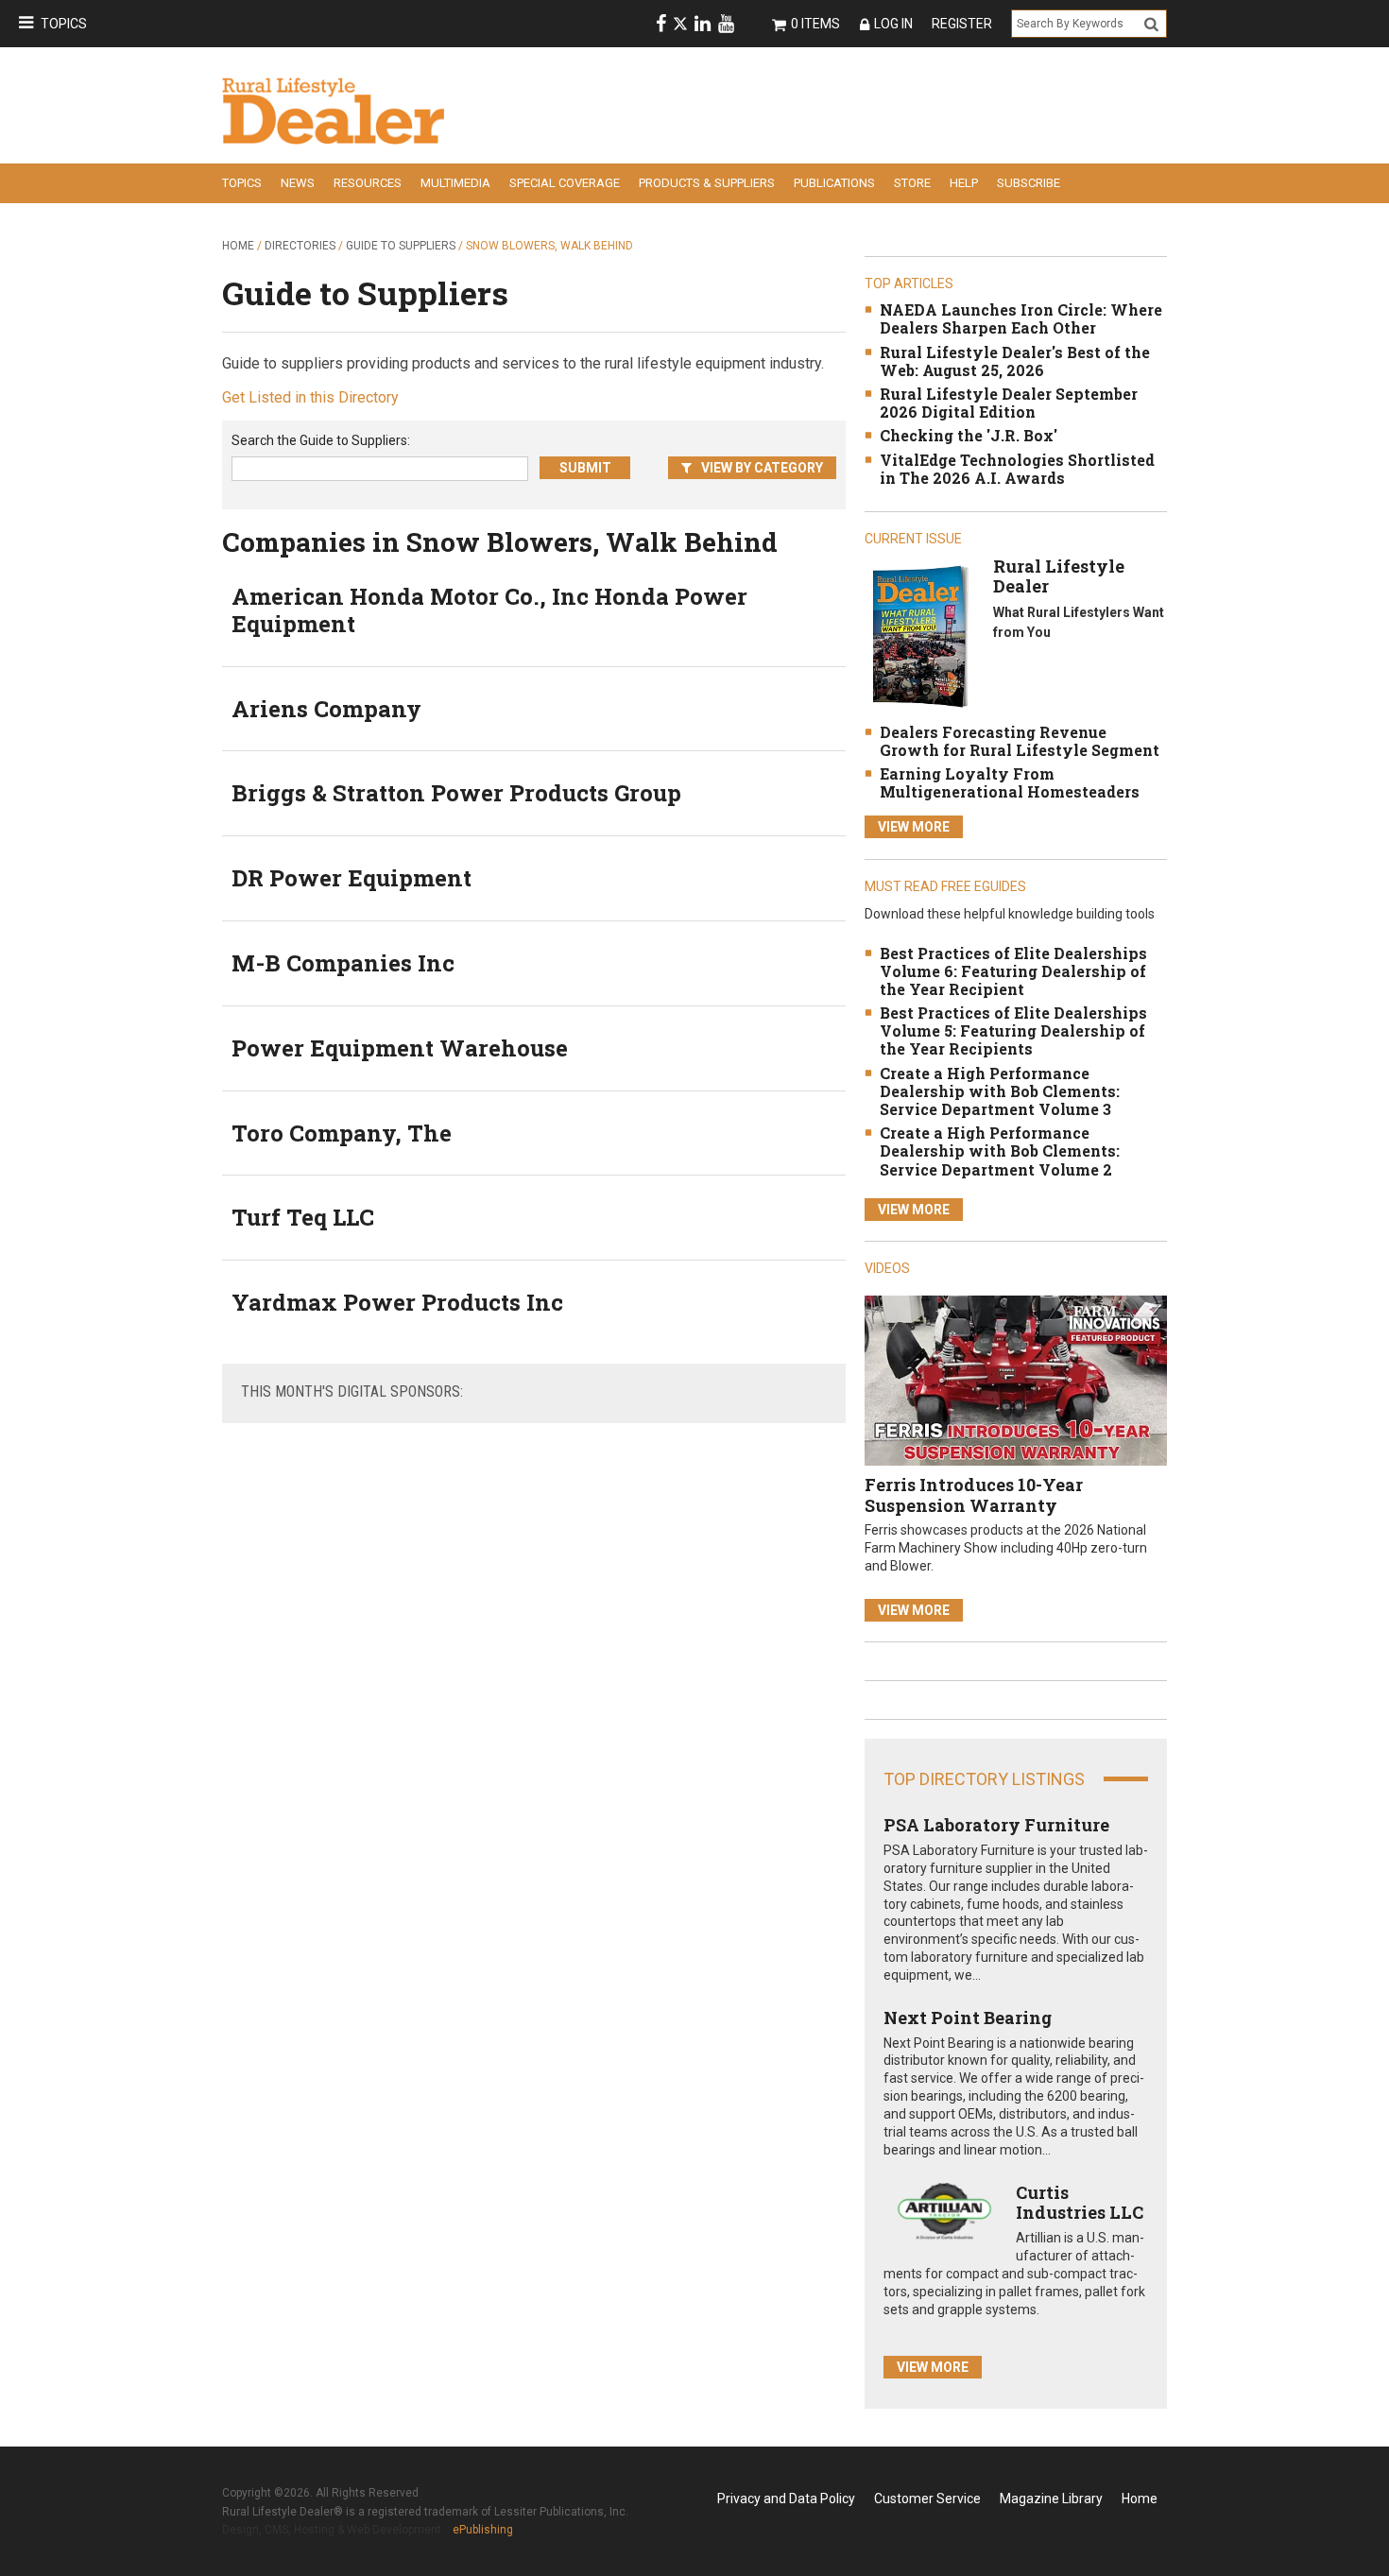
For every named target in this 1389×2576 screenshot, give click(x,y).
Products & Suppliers (707, 183)
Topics (64, 24)
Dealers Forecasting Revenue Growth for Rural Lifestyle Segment (1020, 741)
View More (914, 827)
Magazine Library (1051, 2499)
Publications (834, 183)
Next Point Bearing (968, 2018)
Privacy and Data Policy (786, 2499)
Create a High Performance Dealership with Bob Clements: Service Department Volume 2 (1000, 1151)
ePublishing (483, 2530)
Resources (368, 183)
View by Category (762, 468)
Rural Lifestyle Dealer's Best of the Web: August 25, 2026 (1015, 361)
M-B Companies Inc (343, 963)
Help (964, 183)
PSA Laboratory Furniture (996, 1825)
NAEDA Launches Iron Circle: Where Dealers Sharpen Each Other (1021, 318)
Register (962, 24)
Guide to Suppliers (401, 246)
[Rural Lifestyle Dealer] (920, 635)
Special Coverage (565, 183)
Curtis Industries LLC (1080, 2203)
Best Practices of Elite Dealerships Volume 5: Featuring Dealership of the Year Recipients (1013, 1030)
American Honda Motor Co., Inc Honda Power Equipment (489, 610)
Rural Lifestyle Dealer (1059, 576)
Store (912, 183)
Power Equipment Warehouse (400, 1048)
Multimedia (455, 183)
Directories (300, 246)
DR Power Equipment (352, 878)
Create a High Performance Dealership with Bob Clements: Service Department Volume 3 (1000, 1091)
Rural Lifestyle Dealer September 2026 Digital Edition (1009, 403)
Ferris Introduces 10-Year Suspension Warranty (974, 1495)
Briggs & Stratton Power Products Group (456, 793)
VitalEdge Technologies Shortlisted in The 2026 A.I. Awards (1017, 469)
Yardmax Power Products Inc (397, 1302)
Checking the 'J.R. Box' (969, 435)
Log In (893, 24)
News (298, 183)
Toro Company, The (342, 1133)
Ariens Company (326, 709)
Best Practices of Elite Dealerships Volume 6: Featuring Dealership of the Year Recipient (1013, 971)
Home (238, 246)
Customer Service (927, 2499)
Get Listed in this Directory (310, 397)
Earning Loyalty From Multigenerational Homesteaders (1010, 782)
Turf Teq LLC (303, 1217)
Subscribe (1029, 183)
